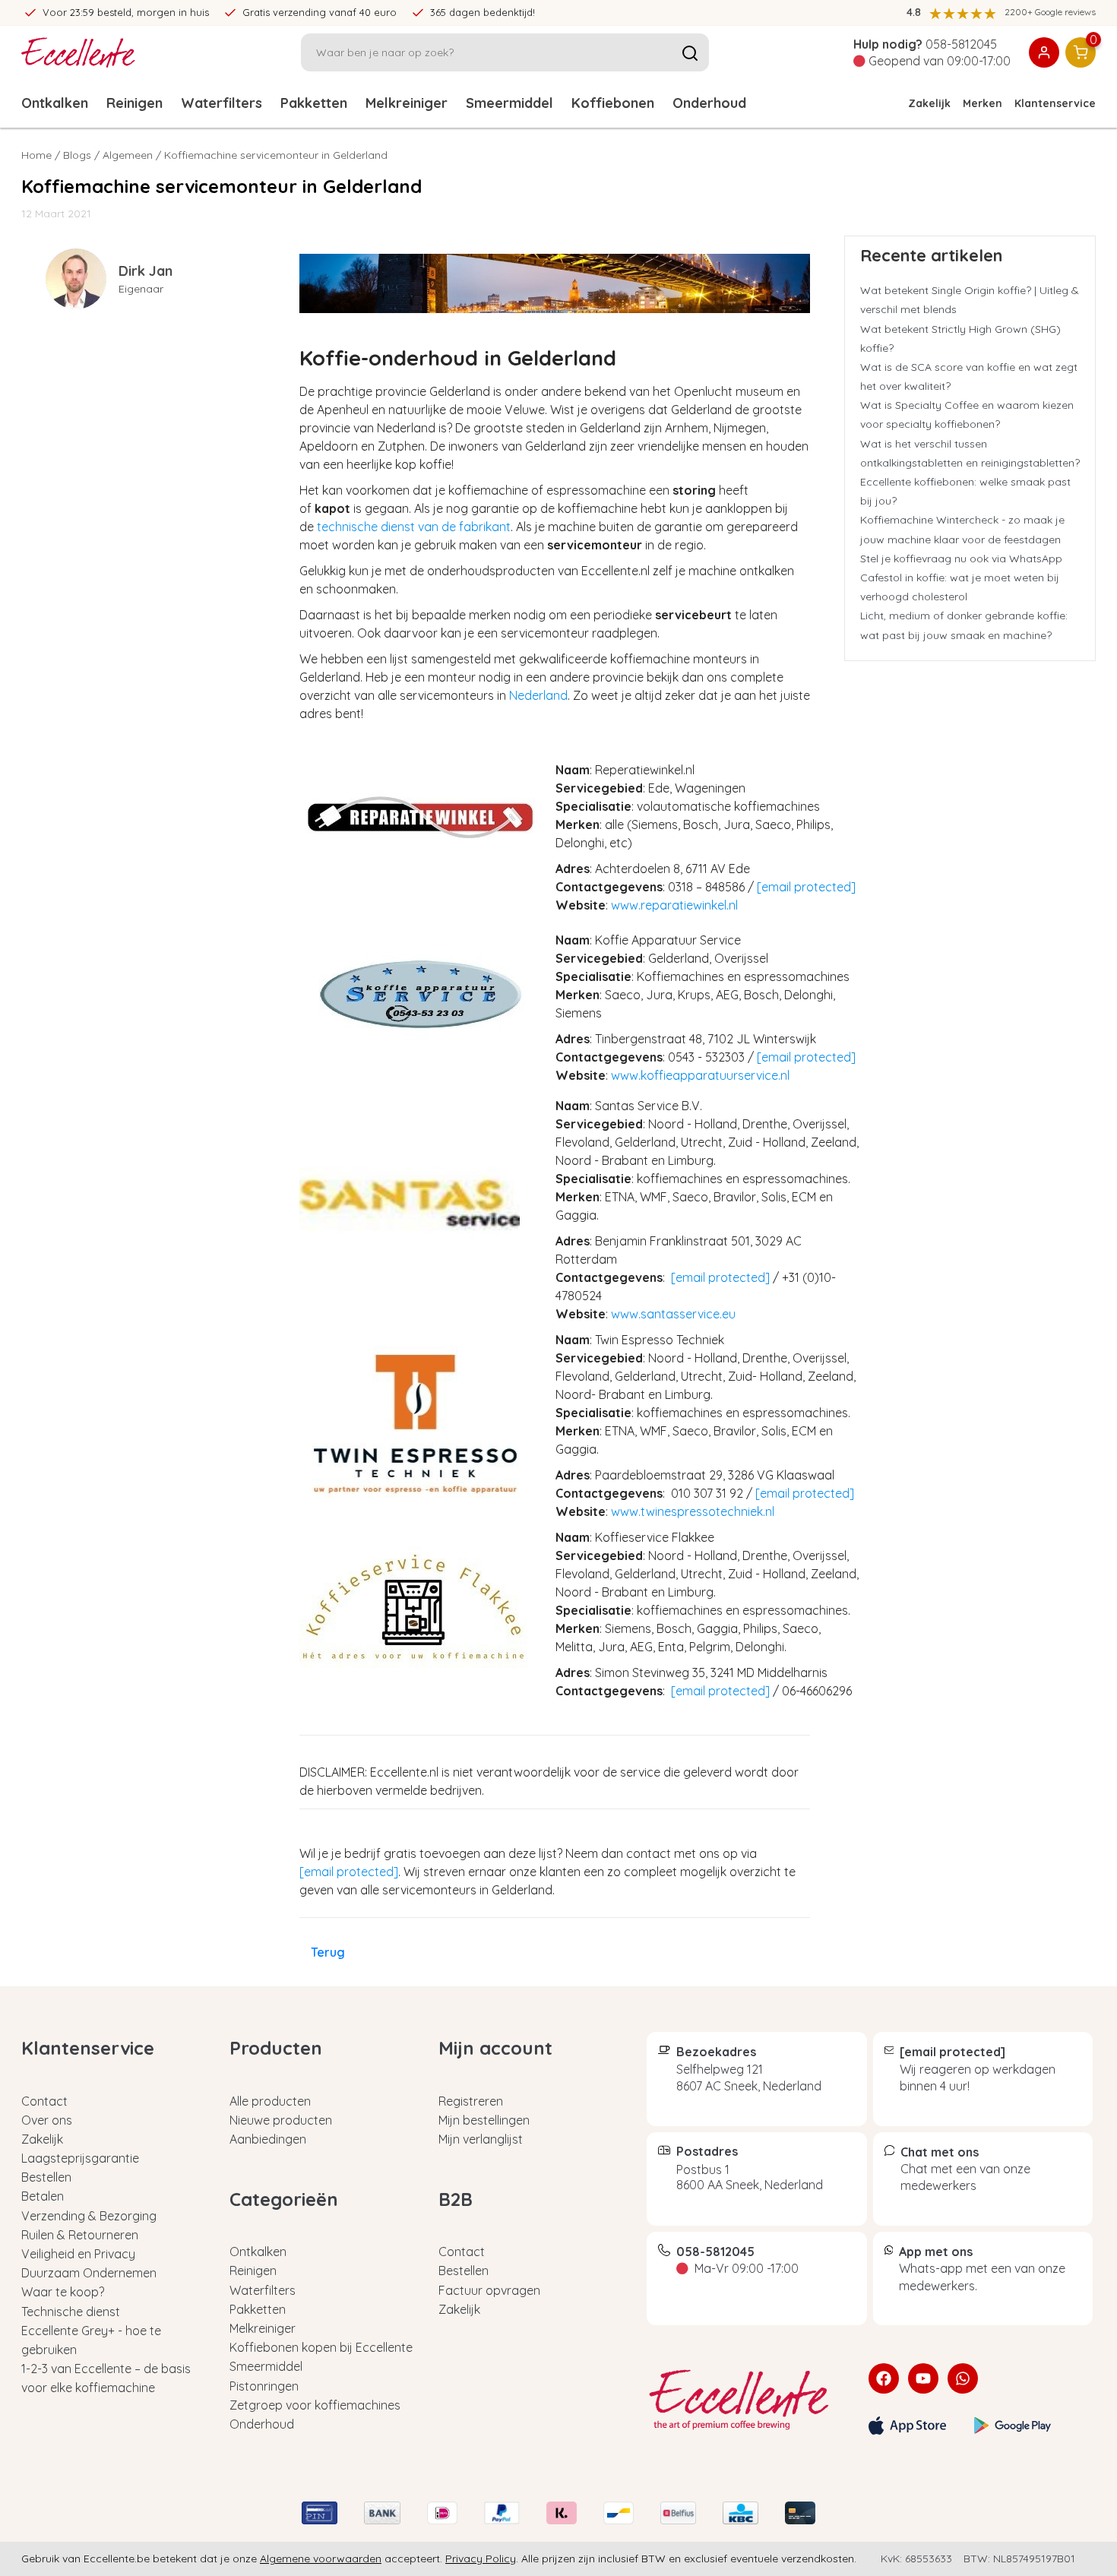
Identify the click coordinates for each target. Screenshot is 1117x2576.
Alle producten (270, 2101)
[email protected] (806, 887)
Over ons (47, 2120)
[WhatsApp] (963, 2378)
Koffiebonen (613, 103)
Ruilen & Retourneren (80, 2235)
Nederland (538, 695)
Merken (983, 103)
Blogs (77, 155)
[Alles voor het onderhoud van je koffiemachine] (746, 2400)
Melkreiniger (407, 103)
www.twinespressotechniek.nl (693, 1511)
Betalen (43, 2196)
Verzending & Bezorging (89, 2216)
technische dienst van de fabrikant (414, 527)
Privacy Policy (481, 2559)
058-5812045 (961, 44)
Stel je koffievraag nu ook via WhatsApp (961, 559)
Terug (328, 1952)
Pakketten (314, 103)
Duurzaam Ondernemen (89, 2273)
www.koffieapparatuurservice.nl (700, 1075)
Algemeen (128, 155)
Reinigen (134, 103)
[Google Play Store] (1013, 2426)
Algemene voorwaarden (321, 2559)
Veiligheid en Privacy (78, 2254)
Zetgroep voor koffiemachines (315, 2405)
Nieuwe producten (281, 2120)
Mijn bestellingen (484, 2120)
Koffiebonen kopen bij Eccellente (321, 2347)
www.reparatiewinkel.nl (674, 905)
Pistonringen (264, 2386)
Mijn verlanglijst (481, 2139)
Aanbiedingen (268, 2139)
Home (36, 155)
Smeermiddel (509, 103)
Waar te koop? (63, 2292)
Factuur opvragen (489, 2290)
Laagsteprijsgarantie (80, 2158)
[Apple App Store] (907, 2426)
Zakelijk (929, 103)
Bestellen (46, 2177)
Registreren (471, 2101)
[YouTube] (923, 2378)
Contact (44, 2101)
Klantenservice (1055, 103)
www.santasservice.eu (673, 1314)
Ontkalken (55, 103)
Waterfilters (222, 103)
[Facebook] (884, 2378)
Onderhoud (709, 103)
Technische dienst (71, 2312)
